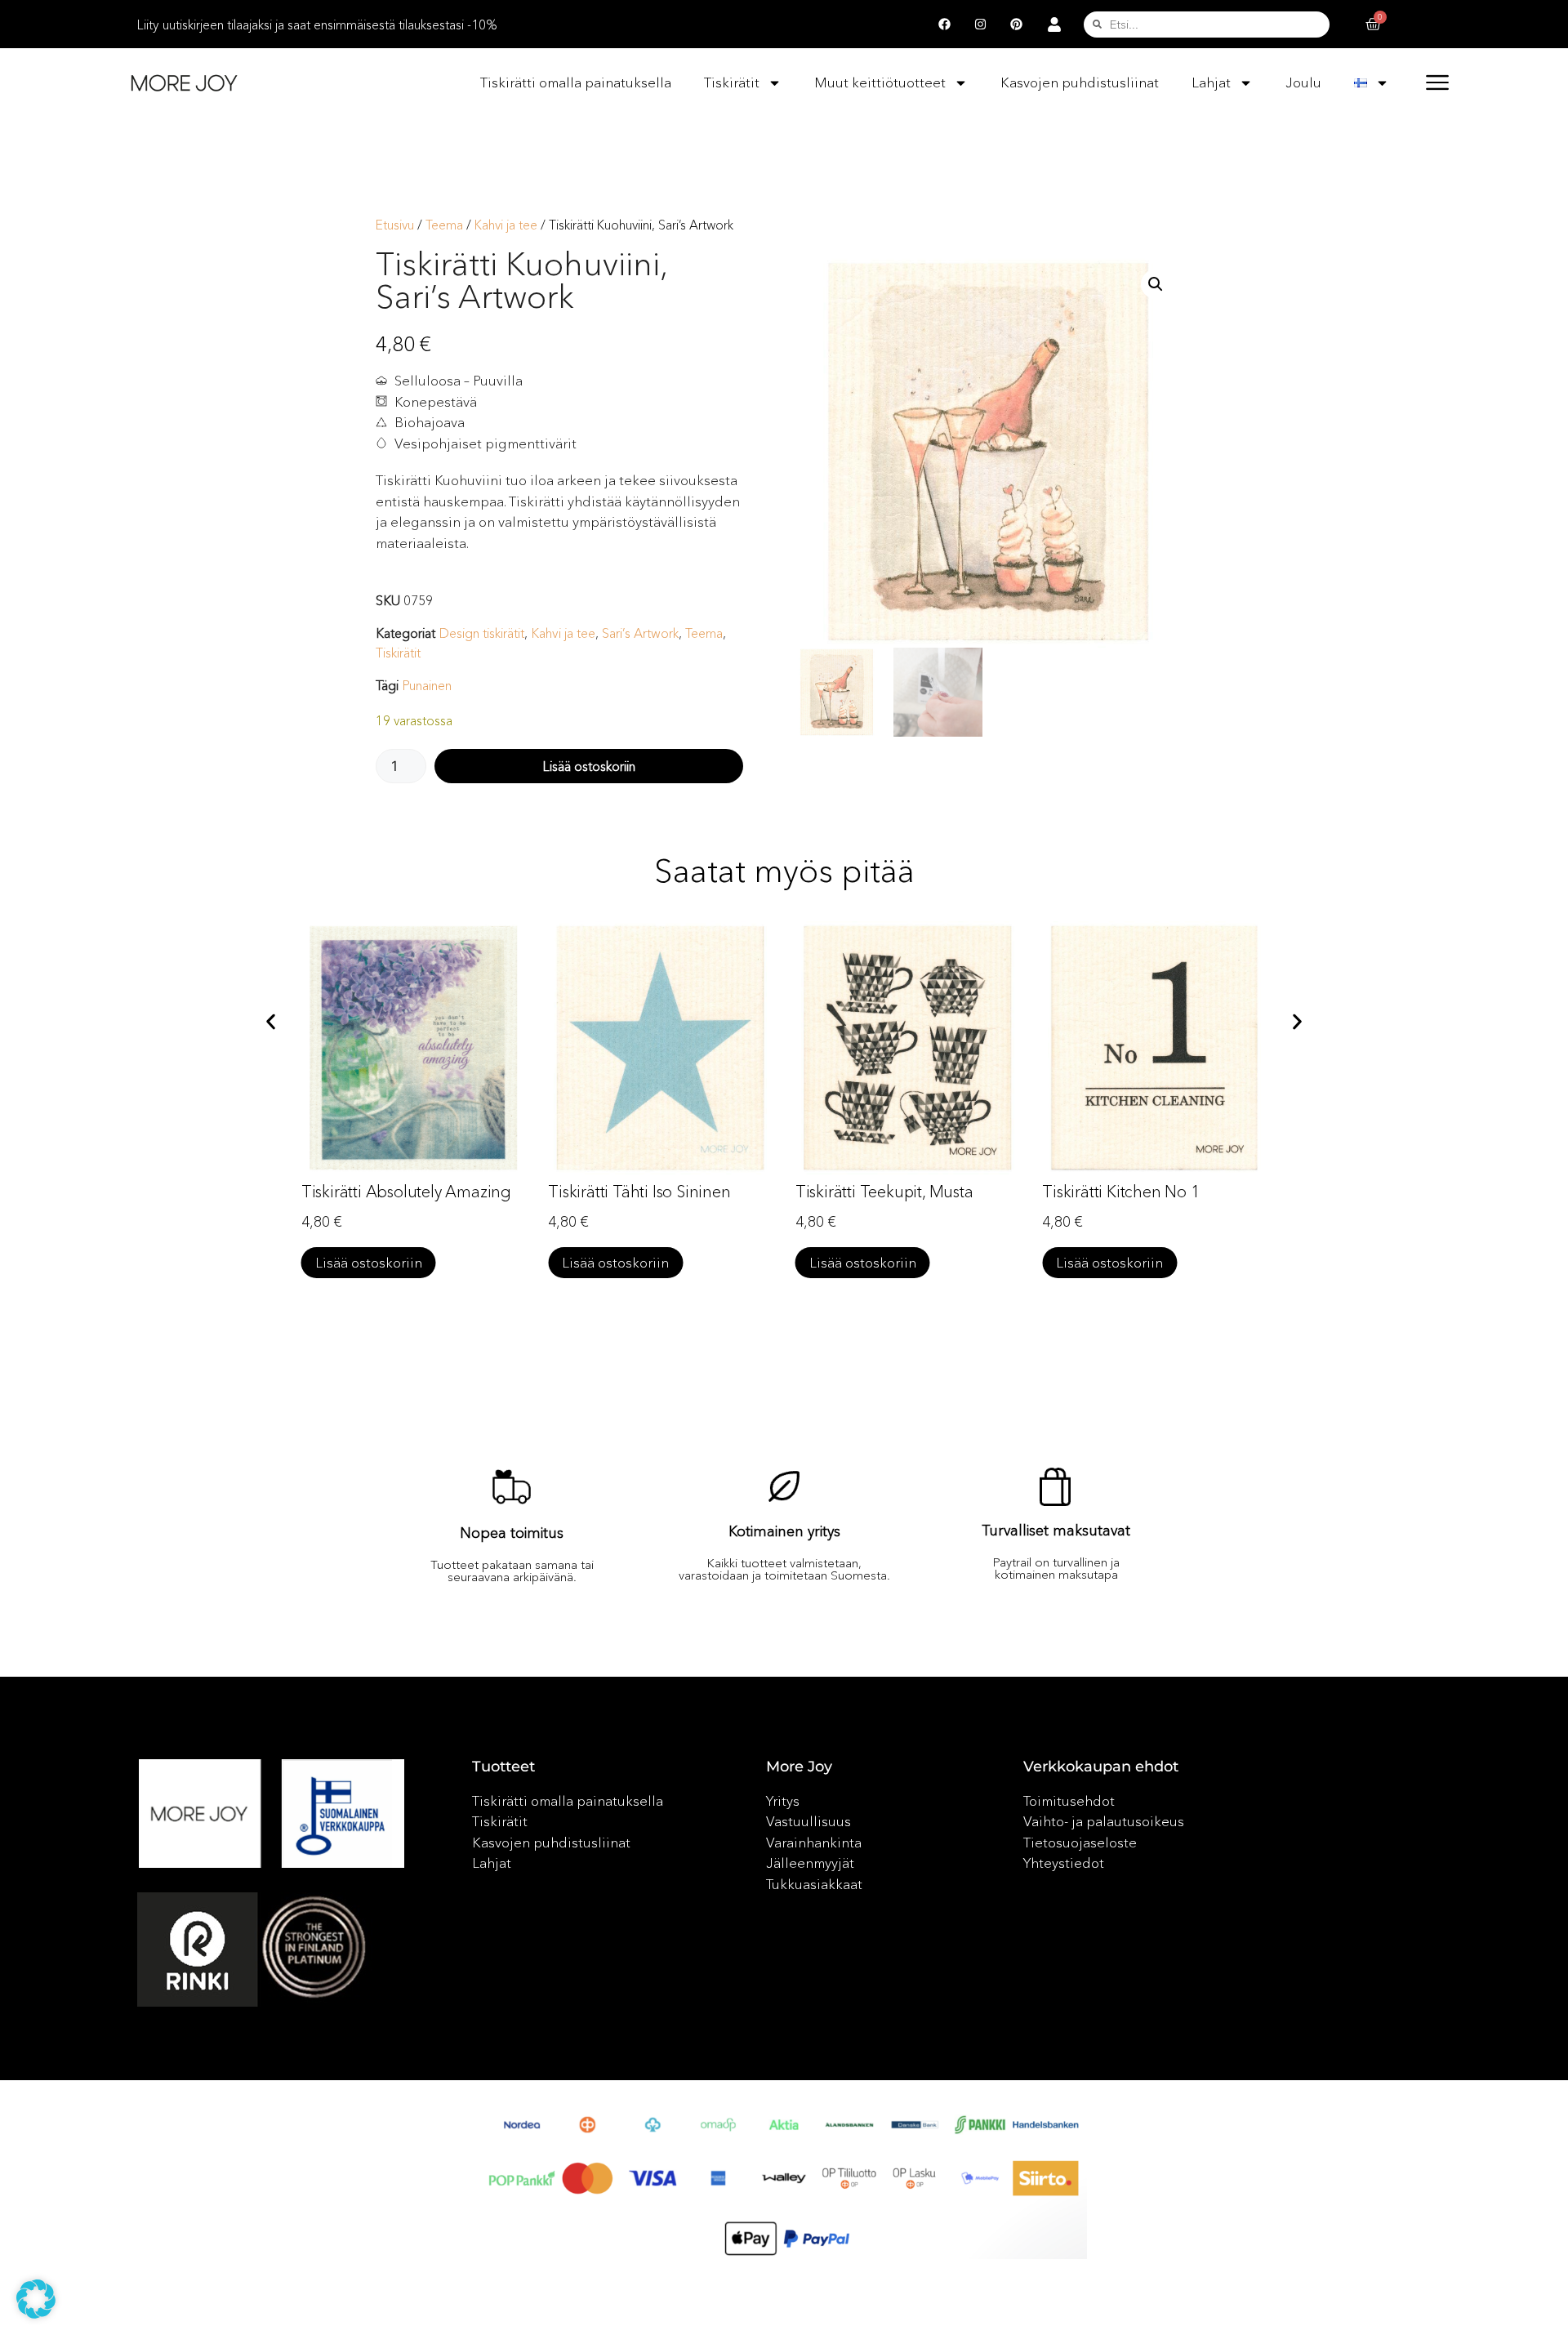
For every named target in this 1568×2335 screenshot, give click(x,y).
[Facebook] (945, 25)
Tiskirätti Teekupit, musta (884, 1192)
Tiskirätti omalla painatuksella (576, 82)
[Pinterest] (1017, 25)
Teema (444, 225)
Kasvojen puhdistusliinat (1080, 82)
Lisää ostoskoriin (589, 766)
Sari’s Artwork (640, 633)
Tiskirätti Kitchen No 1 (1120, 1192)
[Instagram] (981, 25)
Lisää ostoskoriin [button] (369, 1262)
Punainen (427, 685)
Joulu (1303, 82)
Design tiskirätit (481, 633)
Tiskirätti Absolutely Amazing (406, 1192)
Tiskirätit (732, 82)
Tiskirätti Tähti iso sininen (639, 1192)
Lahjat (1211, 82)
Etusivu (395, 225)
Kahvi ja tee (506, 225)
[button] (1156, 284)
